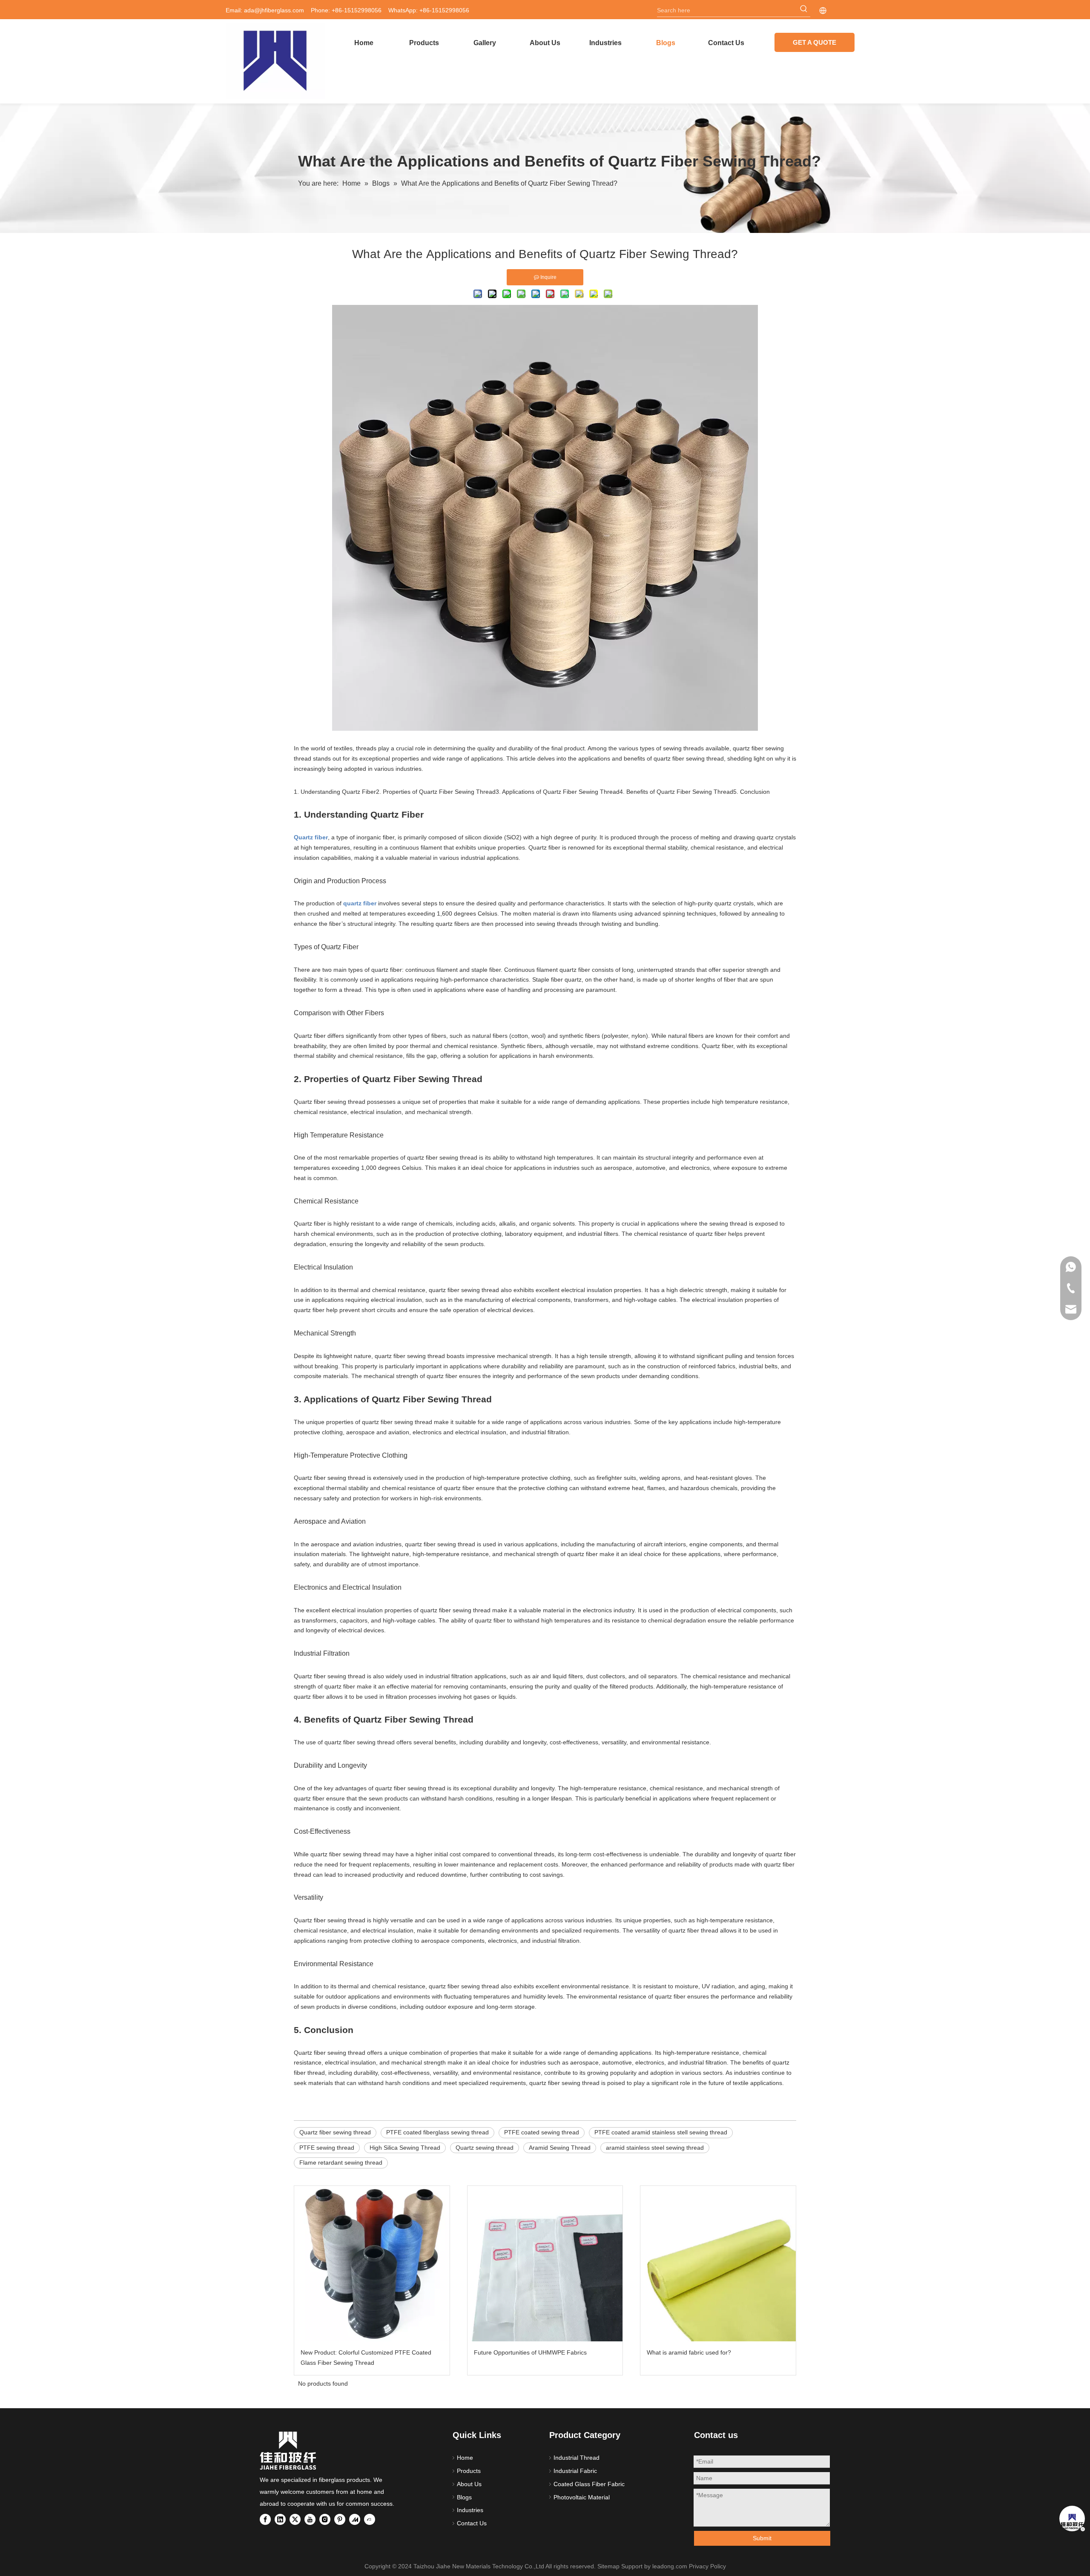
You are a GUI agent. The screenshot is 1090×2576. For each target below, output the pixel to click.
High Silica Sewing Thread (405, 2148)
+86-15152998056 (444, 10)
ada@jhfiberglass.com (274, 10)
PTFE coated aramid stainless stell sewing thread (661, 2132)
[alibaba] (370, 2519)
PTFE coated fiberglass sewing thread (437, 2132)
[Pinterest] (340, 2519)
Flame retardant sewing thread (341, 2162)
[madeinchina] (355, 2519)
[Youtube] (310, 2519)
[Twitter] (295, 2519)
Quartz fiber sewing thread (335, 2132)
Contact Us (472, 2523)
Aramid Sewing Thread (560, 2148)
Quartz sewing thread (485, 2148)
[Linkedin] (280, 2519)
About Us (469, 2484)
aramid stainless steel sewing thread (655, 2148)
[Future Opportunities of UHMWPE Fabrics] (545, 2264)
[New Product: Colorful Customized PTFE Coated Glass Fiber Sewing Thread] (372, 2264)
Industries (470, 2510)
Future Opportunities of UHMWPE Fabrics (530, 2352)
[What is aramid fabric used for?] (718, 2264)
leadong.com (670, 2566)
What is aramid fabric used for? (689, 2352)
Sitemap (608, 2566)
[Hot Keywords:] (804, 10)
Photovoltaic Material (582, 2497)
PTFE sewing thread (327, 2148)
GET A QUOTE (815, 42)
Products (469, 2471)
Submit (762, 2538)
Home (465, 2458)
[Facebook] (265, 2519)
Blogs (464, 2497)
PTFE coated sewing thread (542, 2132)
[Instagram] (325, 2519)
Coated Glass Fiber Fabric (589, 2484)
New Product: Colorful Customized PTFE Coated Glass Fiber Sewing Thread (366, 2358)
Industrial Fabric (575, 2471)
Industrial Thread (577, 2458)
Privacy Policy (707, 2566)
